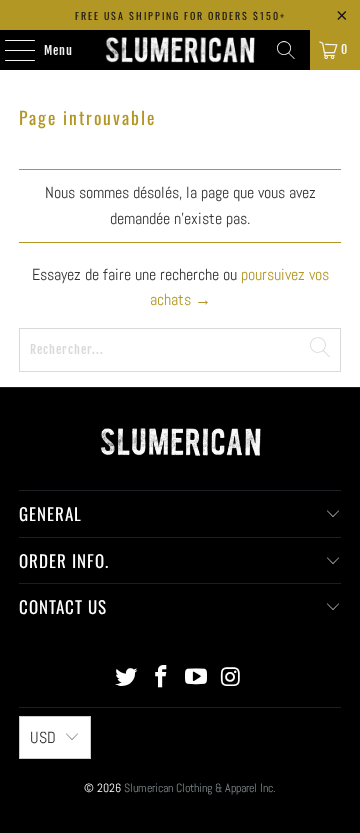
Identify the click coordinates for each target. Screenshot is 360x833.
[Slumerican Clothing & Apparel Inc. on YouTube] (197, 678)
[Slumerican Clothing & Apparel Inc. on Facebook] (162, 678)
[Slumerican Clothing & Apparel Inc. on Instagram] (231, 678)
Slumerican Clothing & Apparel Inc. (200, 788)
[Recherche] (286, 50)
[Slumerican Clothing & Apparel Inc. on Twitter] (127, 678)
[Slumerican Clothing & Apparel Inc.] (180, 50)
